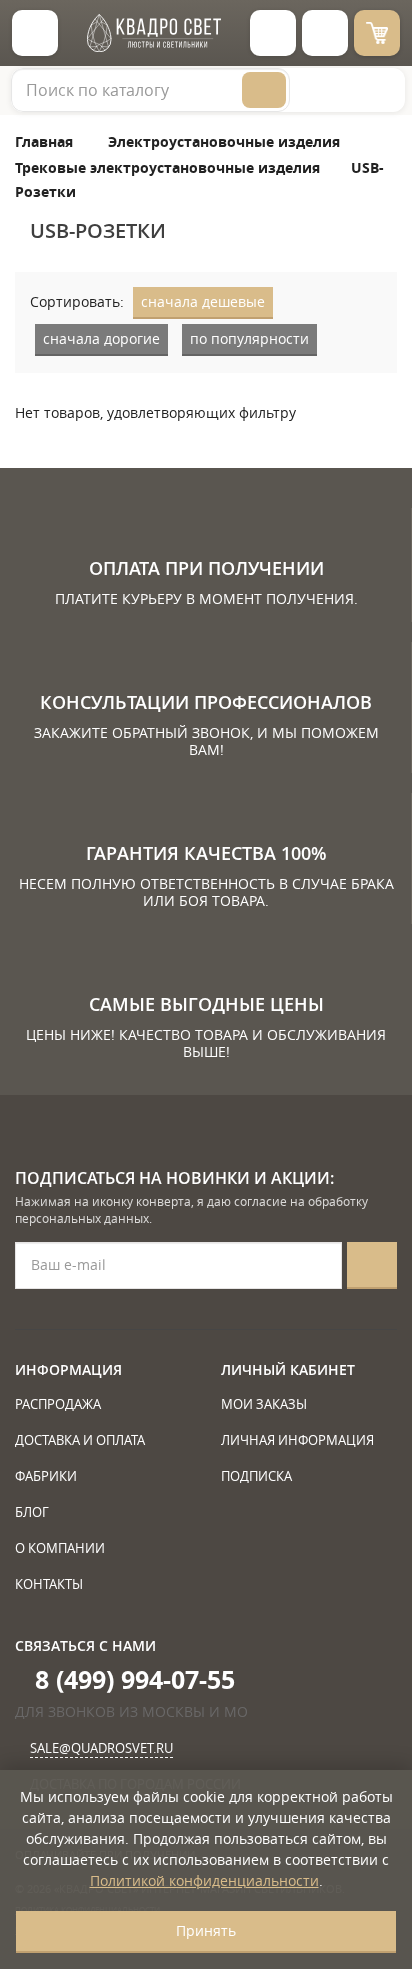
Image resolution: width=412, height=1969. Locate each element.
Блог (32, 1512)
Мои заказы (264, 1404)
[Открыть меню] (35, 33)
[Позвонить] (325, 33)
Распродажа (58, 1404)
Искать (264, 90)
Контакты (49, 1584)
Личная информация (297, 1440)
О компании (60, 1548)
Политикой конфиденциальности (204, 1880)
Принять (206, 1930)
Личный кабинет (288, 1369)
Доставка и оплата (80, 1440)
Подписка (256, 1476)
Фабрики (46, 1476)
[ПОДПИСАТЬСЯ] (372, 1265)
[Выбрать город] (273, 33)
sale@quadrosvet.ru (101, 1748)
